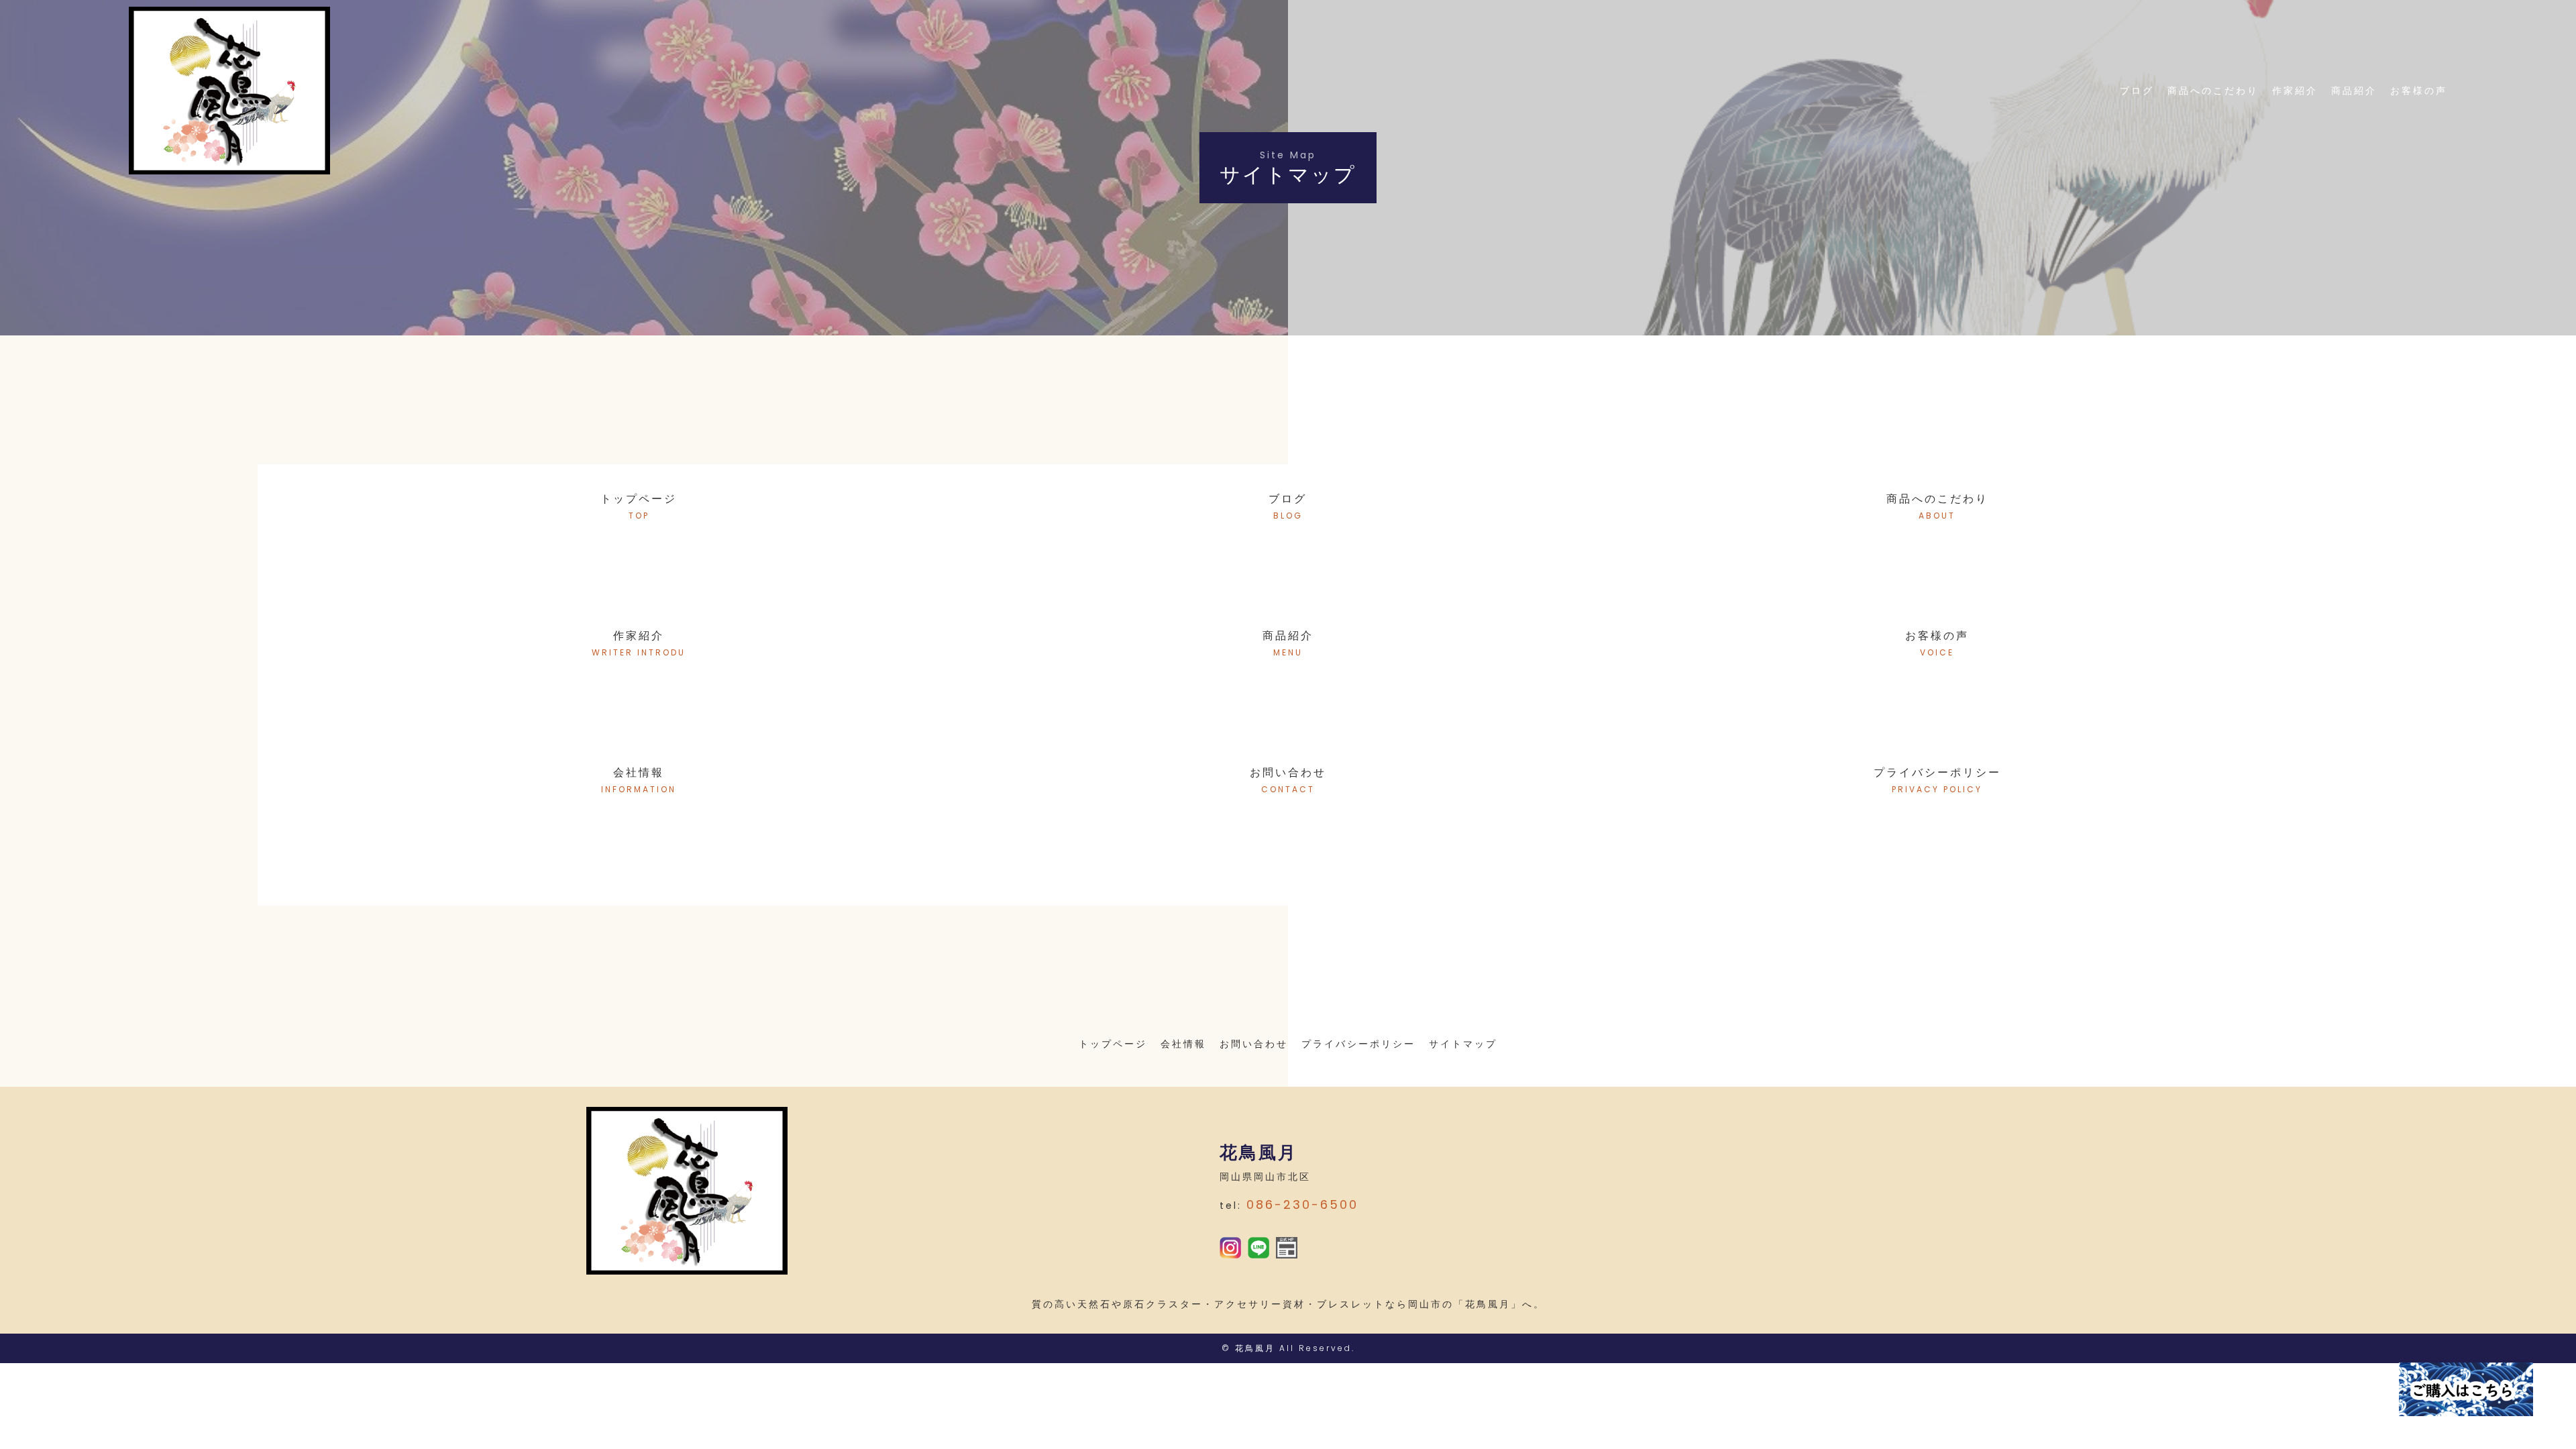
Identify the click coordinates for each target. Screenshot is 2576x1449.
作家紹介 (2295, 91)
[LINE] (1258, 1249)
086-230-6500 (1302, 1204)
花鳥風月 (1255, 1348)
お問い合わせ (1254, 1044)
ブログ (2137, 91)
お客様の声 (2419, 91)
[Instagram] (1230, 1249)
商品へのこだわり (2213, 91)
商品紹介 (2354, 91)
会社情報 (1183, 1044)
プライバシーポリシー (1358, 1044)
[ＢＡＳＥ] (1287, 1249)
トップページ (1113, 1044)
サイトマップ (1463, 1044)
